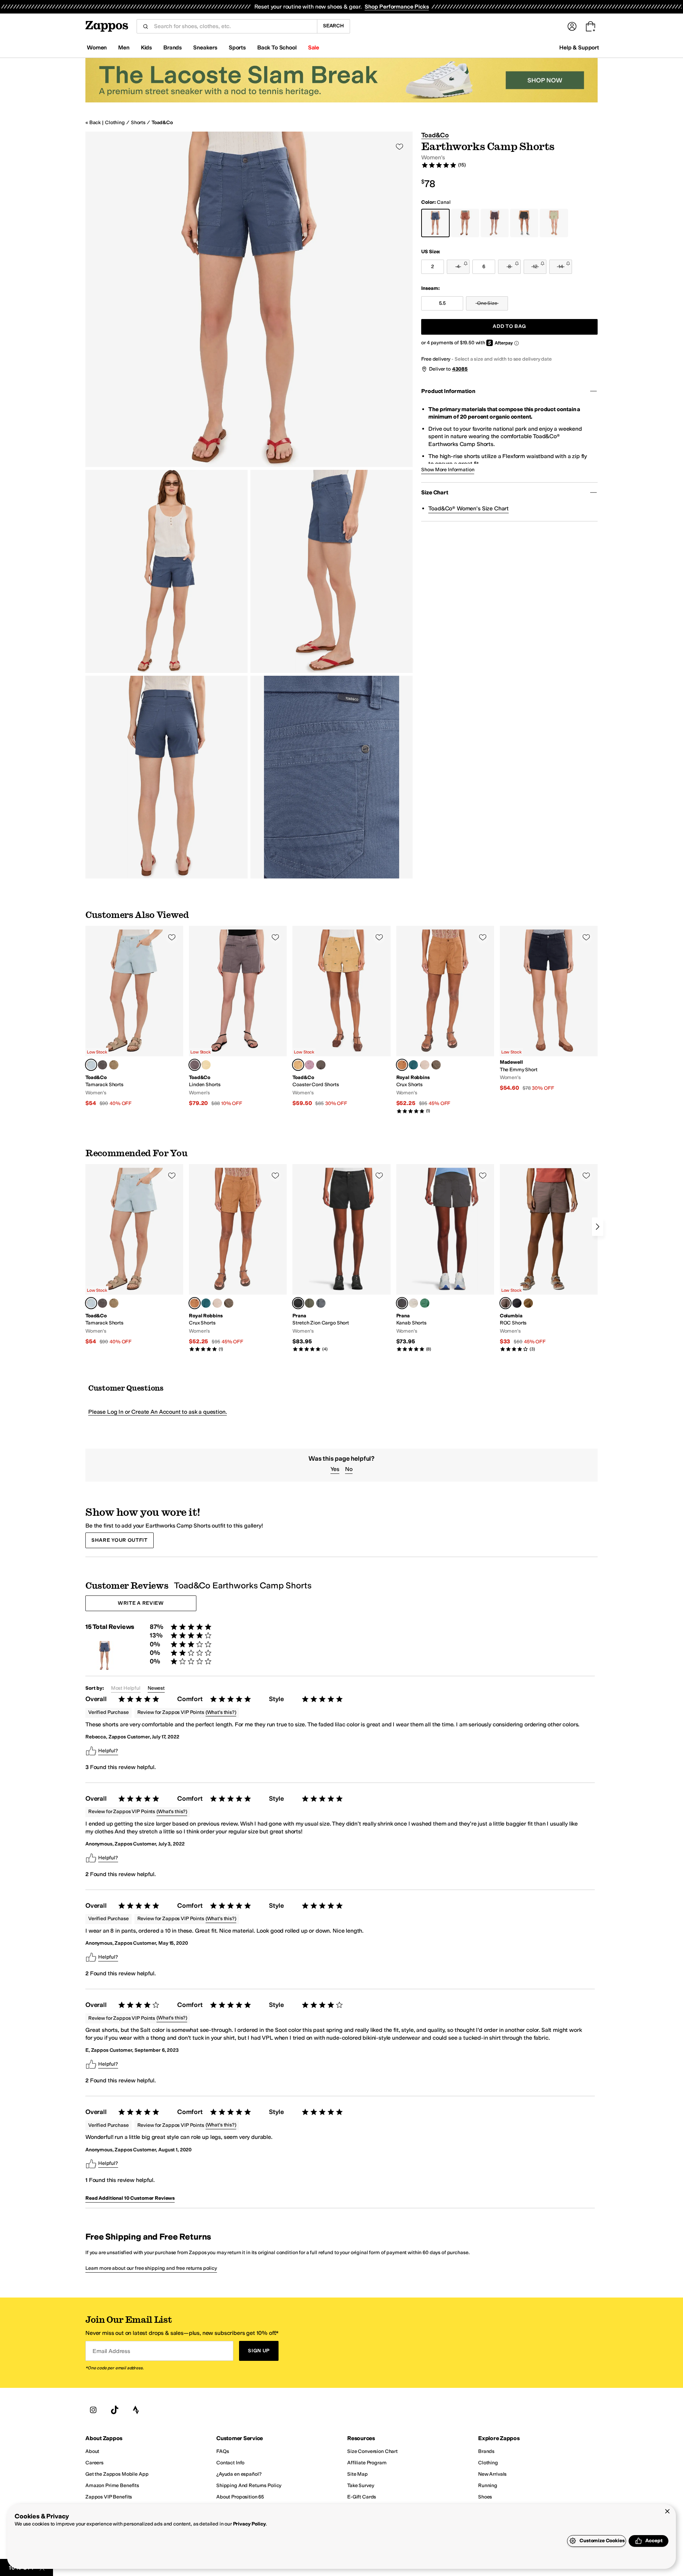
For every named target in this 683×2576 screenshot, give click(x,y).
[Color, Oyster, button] (425, 1065)
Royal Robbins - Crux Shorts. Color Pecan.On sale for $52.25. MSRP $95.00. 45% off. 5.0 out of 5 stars (445, 1020)
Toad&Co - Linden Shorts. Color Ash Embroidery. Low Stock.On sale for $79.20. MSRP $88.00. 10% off (238, 1016)
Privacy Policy (250, 2524)
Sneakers (205, 47)
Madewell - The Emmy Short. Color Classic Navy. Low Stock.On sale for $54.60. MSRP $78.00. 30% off (549, 1009)
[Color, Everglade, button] (436, 1065)
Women (97, 47)
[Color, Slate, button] (321, 1065)
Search (333, 26)
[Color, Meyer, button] (206, 1065)
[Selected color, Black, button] (298, 1303)
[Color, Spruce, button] (309, 1303)
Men (124, 47)
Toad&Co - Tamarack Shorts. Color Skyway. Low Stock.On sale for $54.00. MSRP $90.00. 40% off (134, 1016)
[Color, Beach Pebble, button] (413, 1303)
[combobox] (233, 26)
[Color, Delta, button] (528, 1303)
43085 (460, 369)
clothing (115, 123)
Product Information (448, 391)
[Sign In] (572, 26)
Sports (237, 47)
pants (129, 1931)
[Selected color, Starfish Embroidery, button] (298, 1065)
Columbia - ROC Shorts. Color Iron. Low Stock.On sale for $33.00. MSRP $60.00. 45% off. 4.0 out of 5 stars (549, 1258)
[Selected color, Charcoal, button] (402, 1303)
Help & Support (579, 47)
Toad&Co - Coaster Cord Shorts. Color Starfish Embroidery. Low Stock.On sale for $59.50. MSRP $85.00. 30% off (341, 1016)
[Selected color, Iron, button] (505, 1303)
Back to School (277, 47)
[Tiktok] (115, 2410)
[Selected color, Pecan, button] (402, 1065)
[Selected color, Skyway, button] (91, 1065)
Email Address (111, 2351)
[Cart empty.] (591, 26)
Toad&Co (162, 123)
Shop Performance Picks (397, 7)
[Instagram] (93, 2410)
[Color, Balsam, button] (413, 1065)
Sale (314, 47)
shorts (138, 123)
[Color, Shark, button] (517, 1303)
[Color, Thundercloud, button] (321, 1303)
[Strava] (136, 2410)
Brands (173, 47)
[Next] (598, 1227)
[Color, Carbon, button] (102, 1065)
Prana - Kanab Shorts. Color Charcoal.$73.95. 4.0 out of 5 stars (445, 1258)
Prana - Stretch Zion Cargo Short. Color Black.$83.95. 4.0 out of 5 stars (341, 1258)
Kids (146, 47)
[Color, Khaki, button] (114, 1065)
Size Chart (435, 492)
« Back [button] (93, 123)
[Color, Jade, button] (425, 1303)
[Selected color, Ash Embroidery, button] (195, 1065)
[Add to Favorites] (172, 937)
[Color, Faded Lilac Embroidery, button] (309, 1065)
